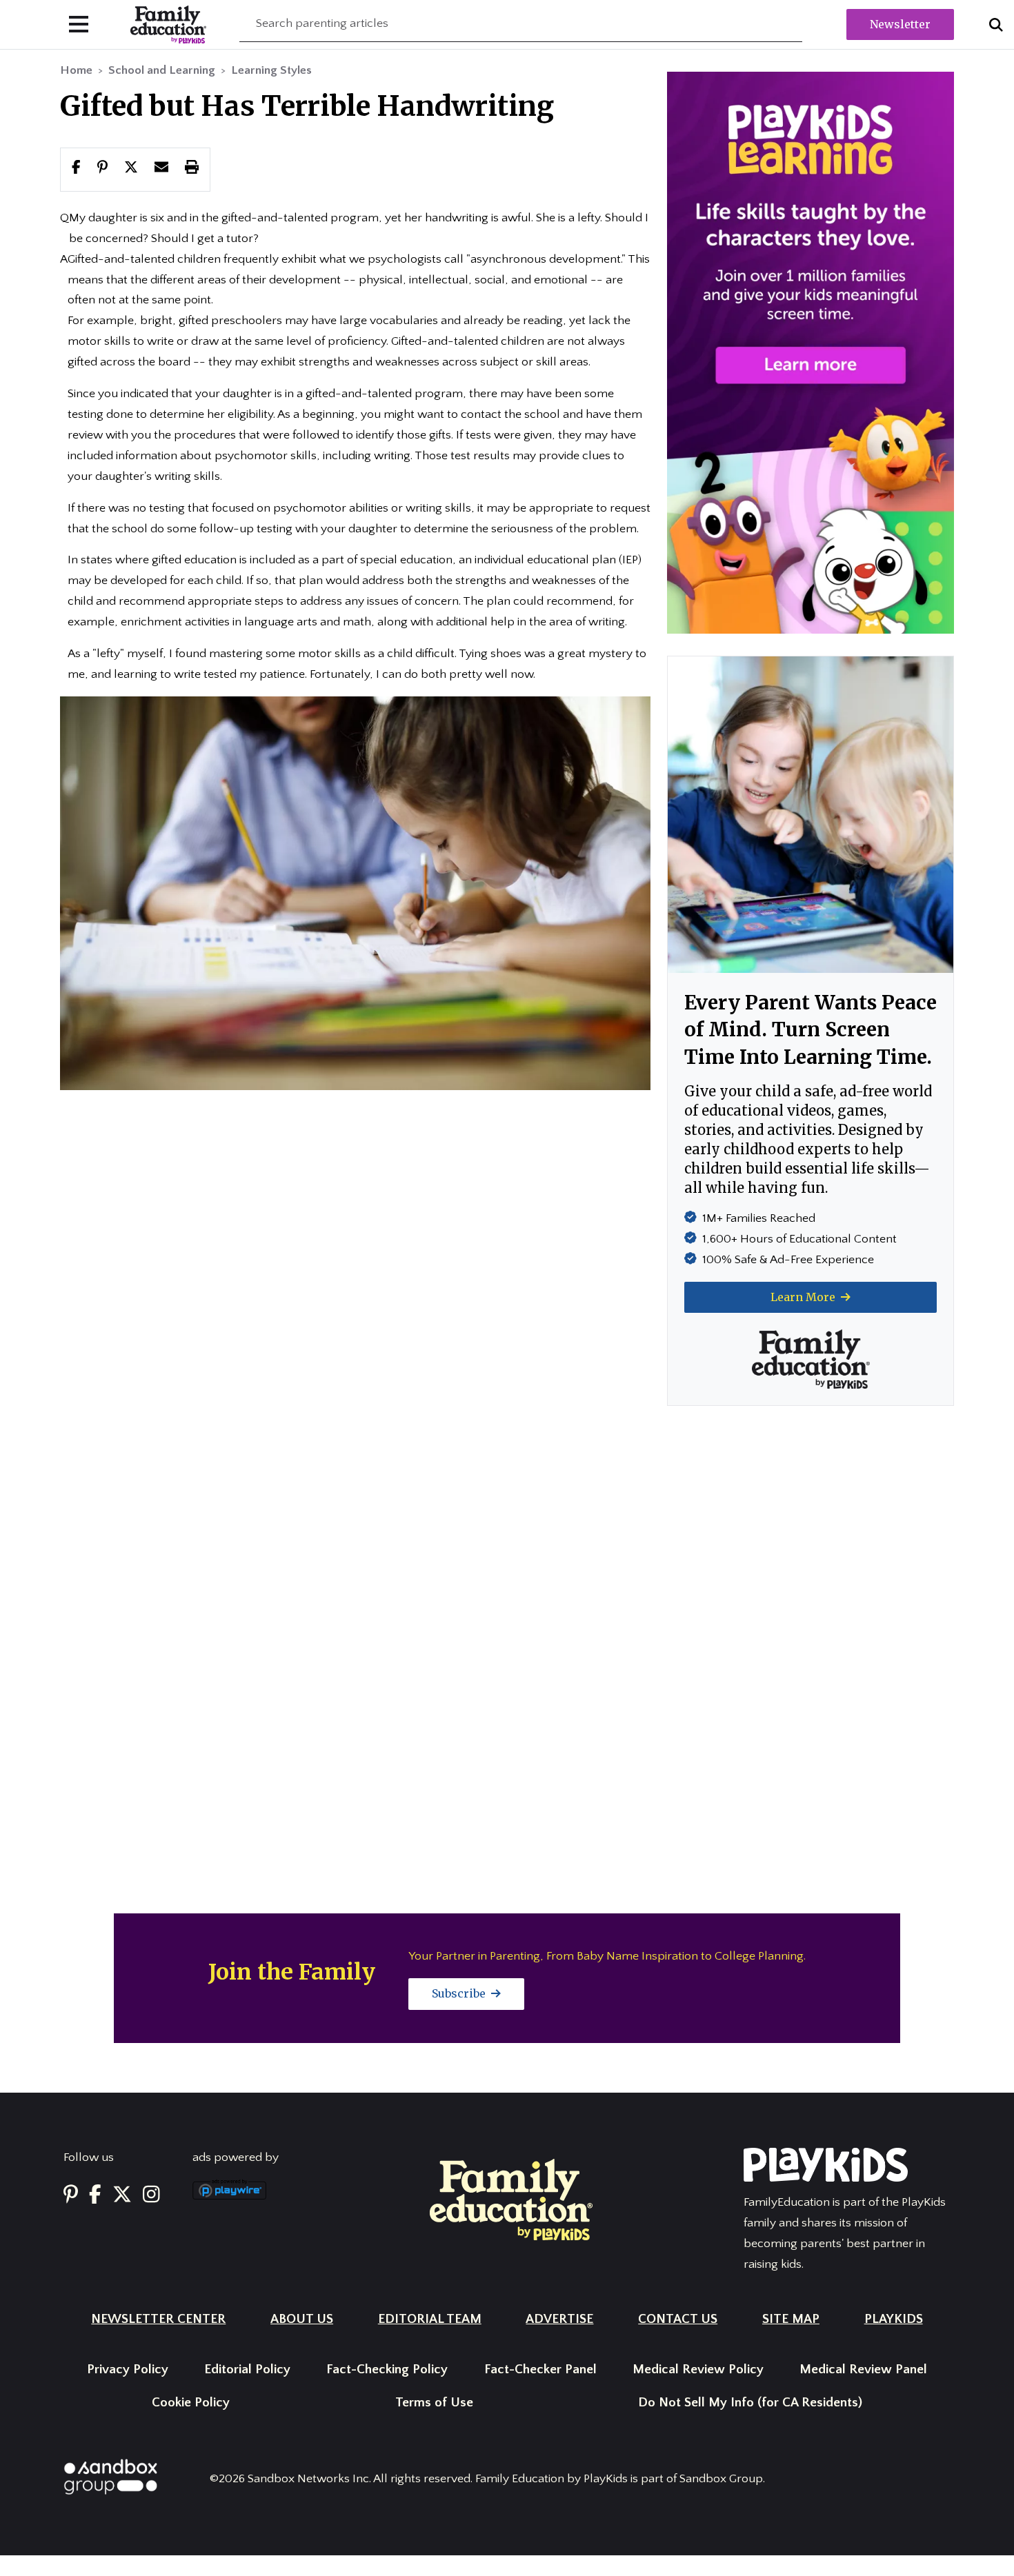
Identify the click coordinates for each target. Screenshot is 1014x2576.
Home (76, 70)
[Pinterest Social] (71, 2195)
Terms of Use (434, 2403)
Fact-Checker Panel (540, 2369)
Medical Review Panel (863, 2369)
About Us (302, 2319)
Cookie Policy (191, 2403)
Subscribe (460, 1993)
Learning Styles (271, 70)
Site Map (791, 2319)
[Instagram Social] (151, 2195)
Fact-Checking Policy (387, 2369)
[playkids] (811, 352)
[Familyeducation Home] (511, 2199)
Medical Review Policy (698, 2369)
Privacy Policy (128, 2369)
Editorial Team (430, 2319)
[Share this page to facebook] (76, 169)
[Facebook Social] (95, 2195)
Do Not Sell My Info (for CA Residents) (750, 2403)
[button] (131, 169)
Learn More (804, 1297)
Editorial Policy (247, 2369)
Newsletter (900, 24)
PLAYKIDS (894, 2319)
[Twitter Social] (122, 2195)
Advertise (559, 2319)
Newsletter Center (158, 2319)
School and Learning (162, 70)
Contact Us (678, 2319)
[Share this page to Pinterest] (102, 169)
